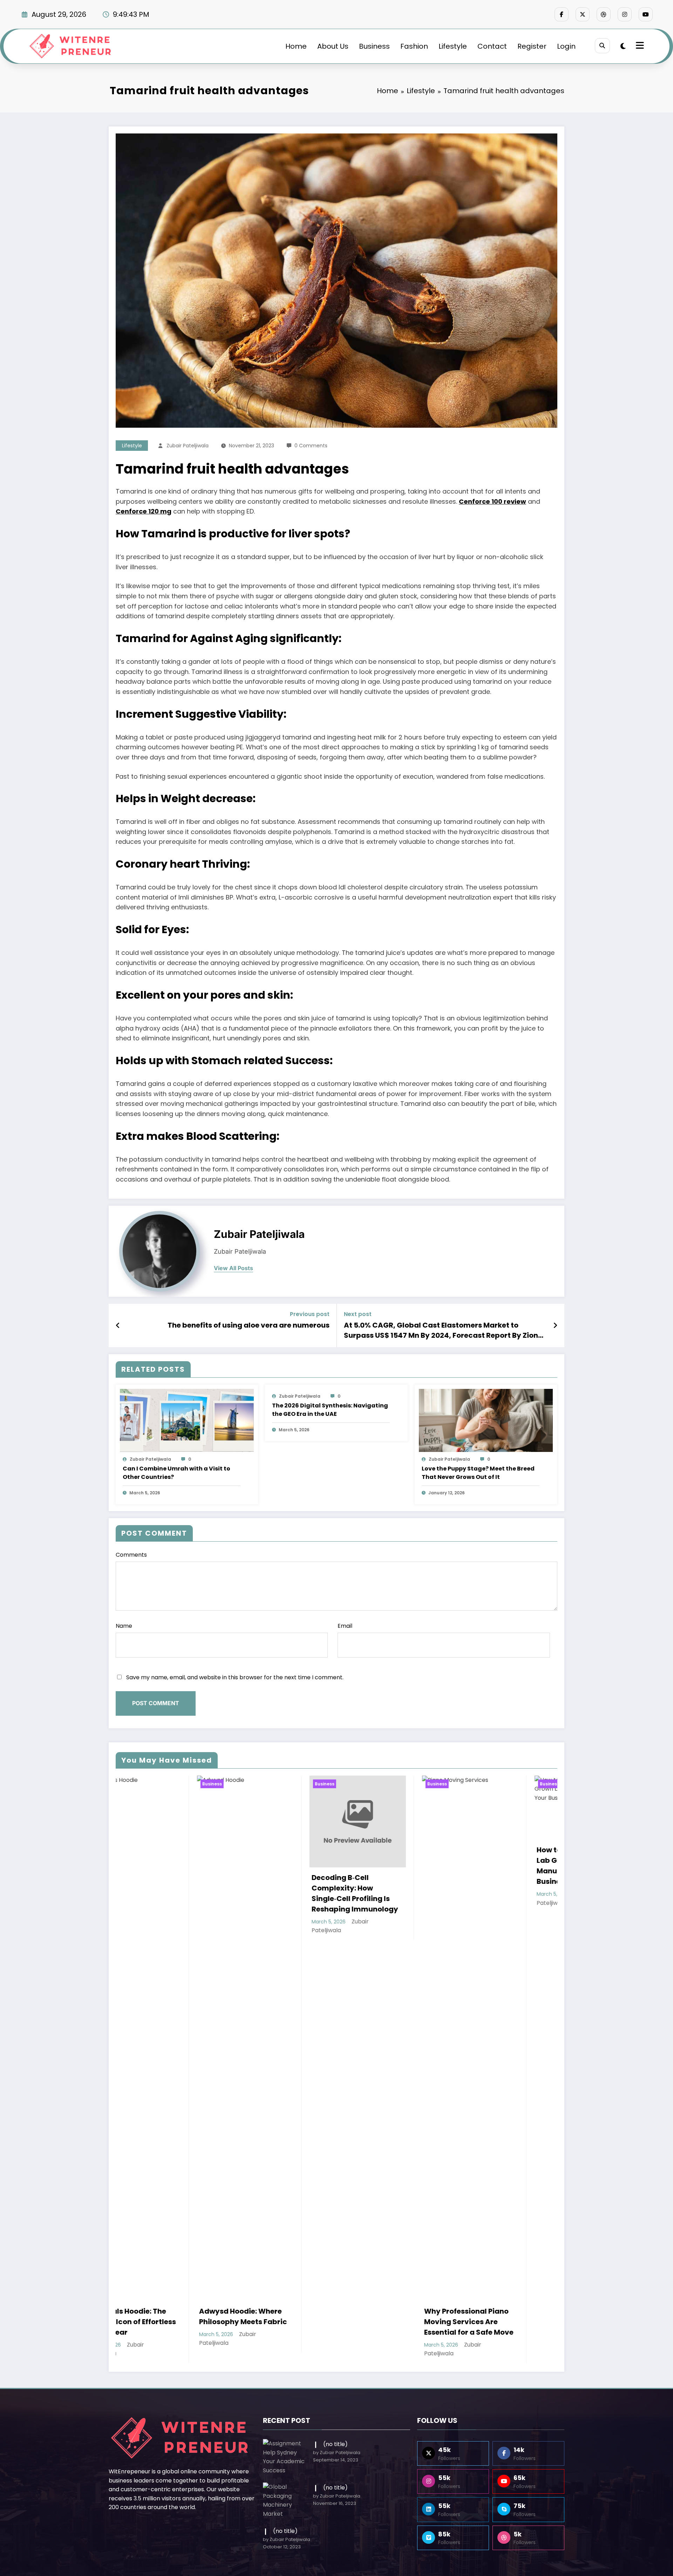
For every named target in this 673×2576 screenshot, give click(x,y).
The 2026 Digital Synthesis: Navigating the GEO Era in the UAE (330, 1410)
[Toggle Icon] (639, 46)
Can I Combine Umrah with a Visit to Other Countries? (176, 1473)
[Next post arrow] (555, 1325)
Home (296, 46)
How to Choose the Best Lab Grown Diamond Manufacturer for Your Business (171, 1866)
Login (566, 46)
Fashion (414, 46)
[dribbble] (604, 14)
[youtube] (646, 14)
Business (374, 46)
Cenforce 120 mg (144, 511)
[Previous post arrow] (118, 1325)
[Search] (602, 46)
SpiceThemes (453, 2204)
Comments (131, 1555)
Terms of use (371, 2192)
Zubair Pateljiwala (188, 446)
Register (532, 46)
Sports (296, 2192)
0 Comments (311, 446)
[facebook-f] (562, 14)
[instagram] (625, 14)
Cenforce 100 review (492, 501)
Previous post (310, 1314)
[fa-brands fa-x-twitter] (583, 14)
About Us (333, 46)
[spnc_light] (623, 46)
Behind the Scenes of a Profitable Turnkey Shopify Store (394, 1851)
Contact (492, 46)
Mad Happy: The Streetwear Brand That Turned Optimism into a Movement (509, 1922)
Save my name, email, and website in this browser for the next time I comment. (235, 1677)
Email (345, 1626)
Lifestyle (453, 46)
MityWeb (392, 2204)
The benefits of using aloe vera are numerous (249, 1325)
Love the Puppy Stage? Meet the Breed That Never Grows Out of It (478, 1473)
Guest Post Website (429, 2192)
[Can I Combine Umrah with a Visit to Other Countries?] (187, 1420)
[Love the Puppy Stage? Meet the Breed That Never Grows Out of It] (486, 1420)
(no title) (335, 2049)
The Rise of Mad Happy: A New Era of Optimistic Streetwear (286, 1888)
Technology (258, 2192)
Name (124, 1626)
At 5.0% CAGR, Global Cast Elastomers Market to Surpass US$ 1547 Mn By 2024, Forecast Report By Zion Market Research (441, 1330)
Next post (358, 1314)
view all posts (233, 1268)
